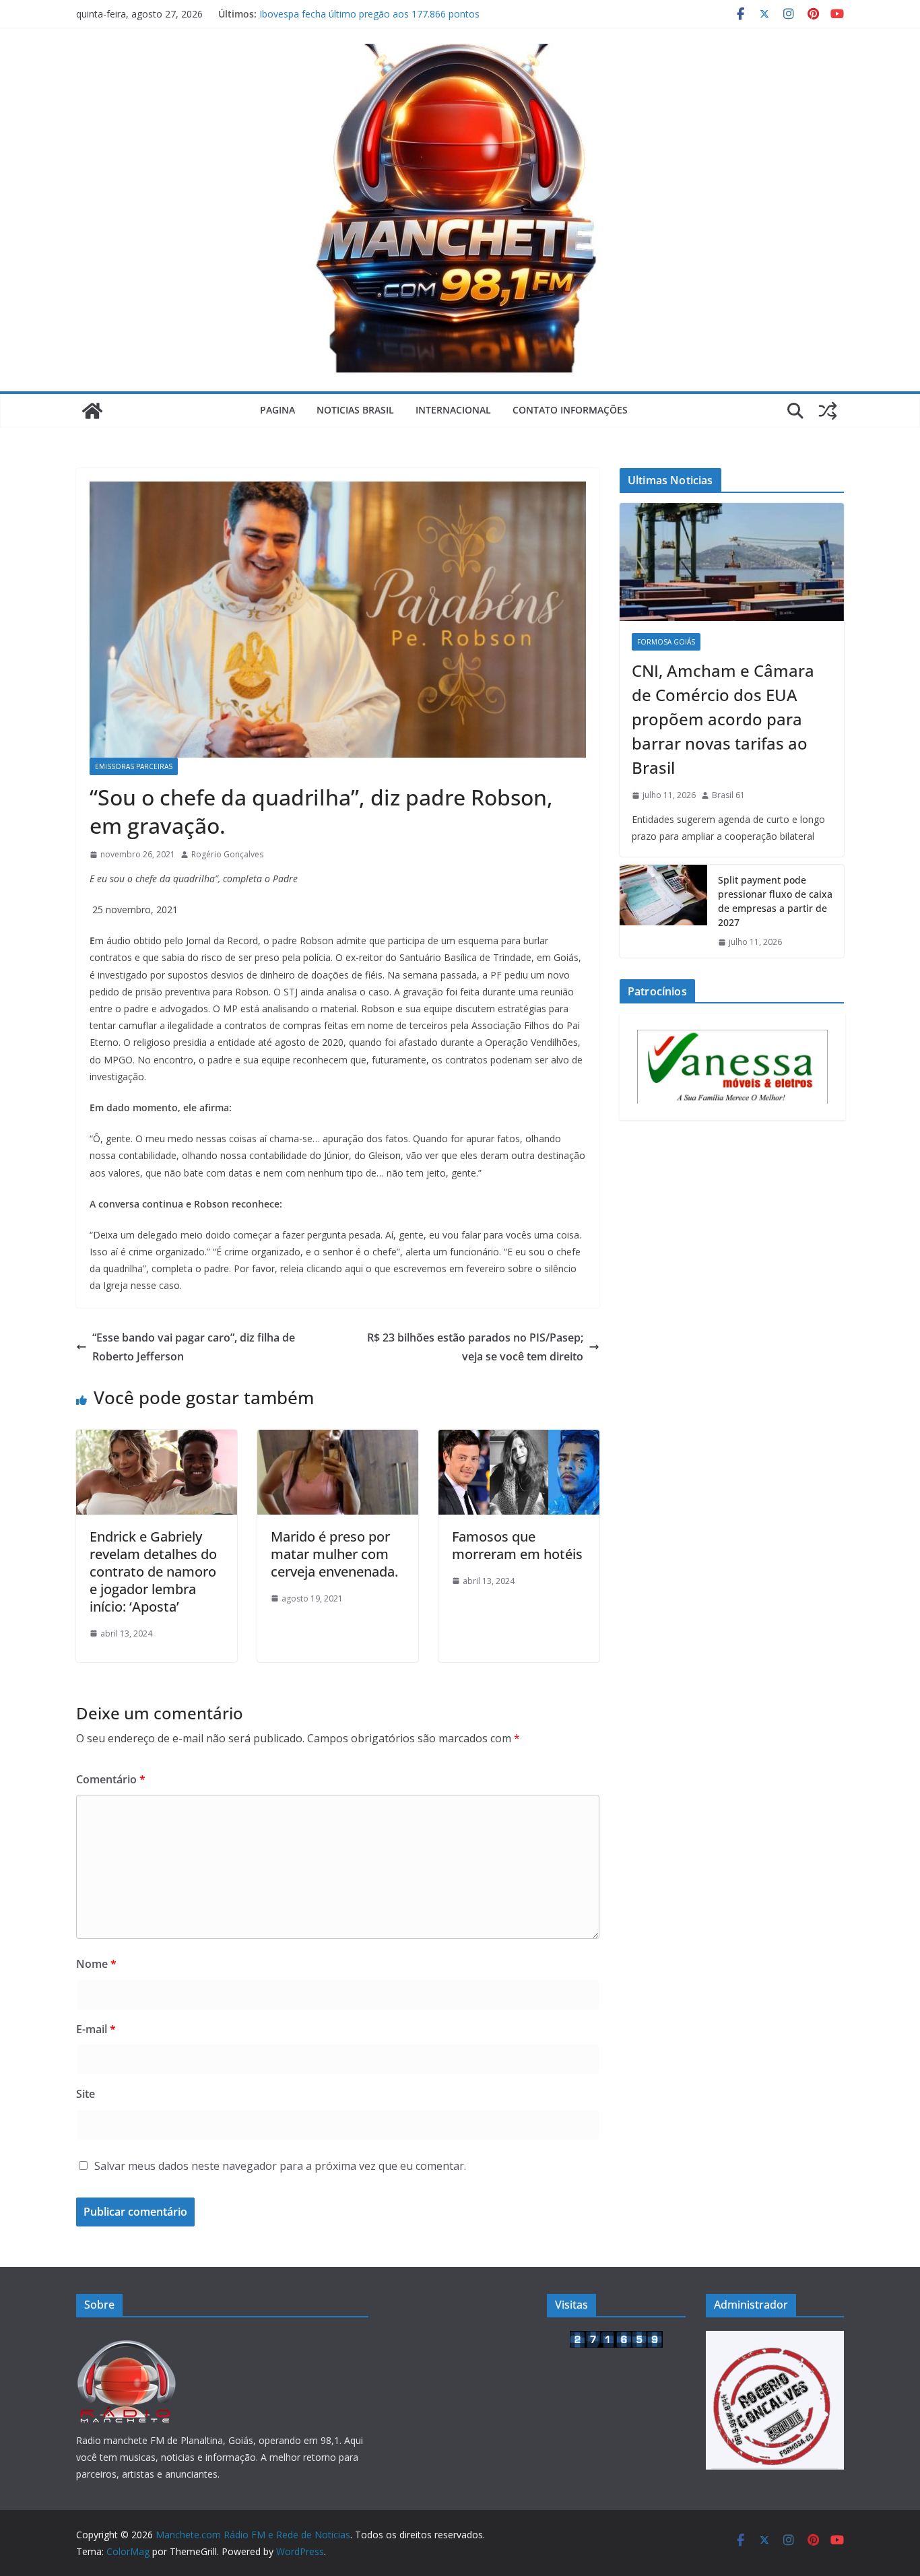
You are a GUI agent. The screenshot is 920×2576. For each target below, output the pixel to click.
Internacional (453, 410)
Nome (96, 1964)
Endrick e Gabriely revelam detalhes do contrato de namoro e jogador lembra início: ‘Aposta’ (153, 1572)
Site (86, 2094)
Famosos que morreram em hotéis (517, 1545)
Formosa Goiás (666, 642)
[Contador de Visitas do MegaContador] (616, 2339)
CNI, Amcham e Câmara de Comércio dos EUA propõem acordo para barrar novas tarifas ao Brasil (723, 719)
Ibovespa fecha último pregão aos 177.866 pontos (369, 14)
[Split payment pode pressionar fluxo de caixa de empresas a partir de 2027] (663, 911)
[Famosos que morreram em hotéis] (519, 1439)
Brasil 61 (728, 795)
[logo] (127, 2339)
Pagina (277, 410)
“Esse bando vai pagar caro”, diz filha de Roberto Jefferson (194, 1347)
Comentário (111, 1779)
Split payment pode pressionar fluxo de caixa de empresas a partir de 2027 (775, 901)
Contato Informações (570, 410)
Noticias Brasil (355, 410)
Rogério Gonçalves (227, 854)
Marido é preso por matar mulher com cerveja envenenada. (334, 1554)
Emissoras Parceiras (134, 766)
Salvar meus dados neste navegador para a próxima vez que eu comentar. (280, 2166)
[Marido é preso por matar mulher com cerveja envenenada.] (338, 1439)
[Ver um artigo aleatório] (828, 411)
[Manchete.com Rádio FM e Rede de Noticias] (92, 411)
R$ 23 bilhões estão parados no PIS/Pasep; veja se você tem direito (475, 1347)
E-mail (96, 2029)
